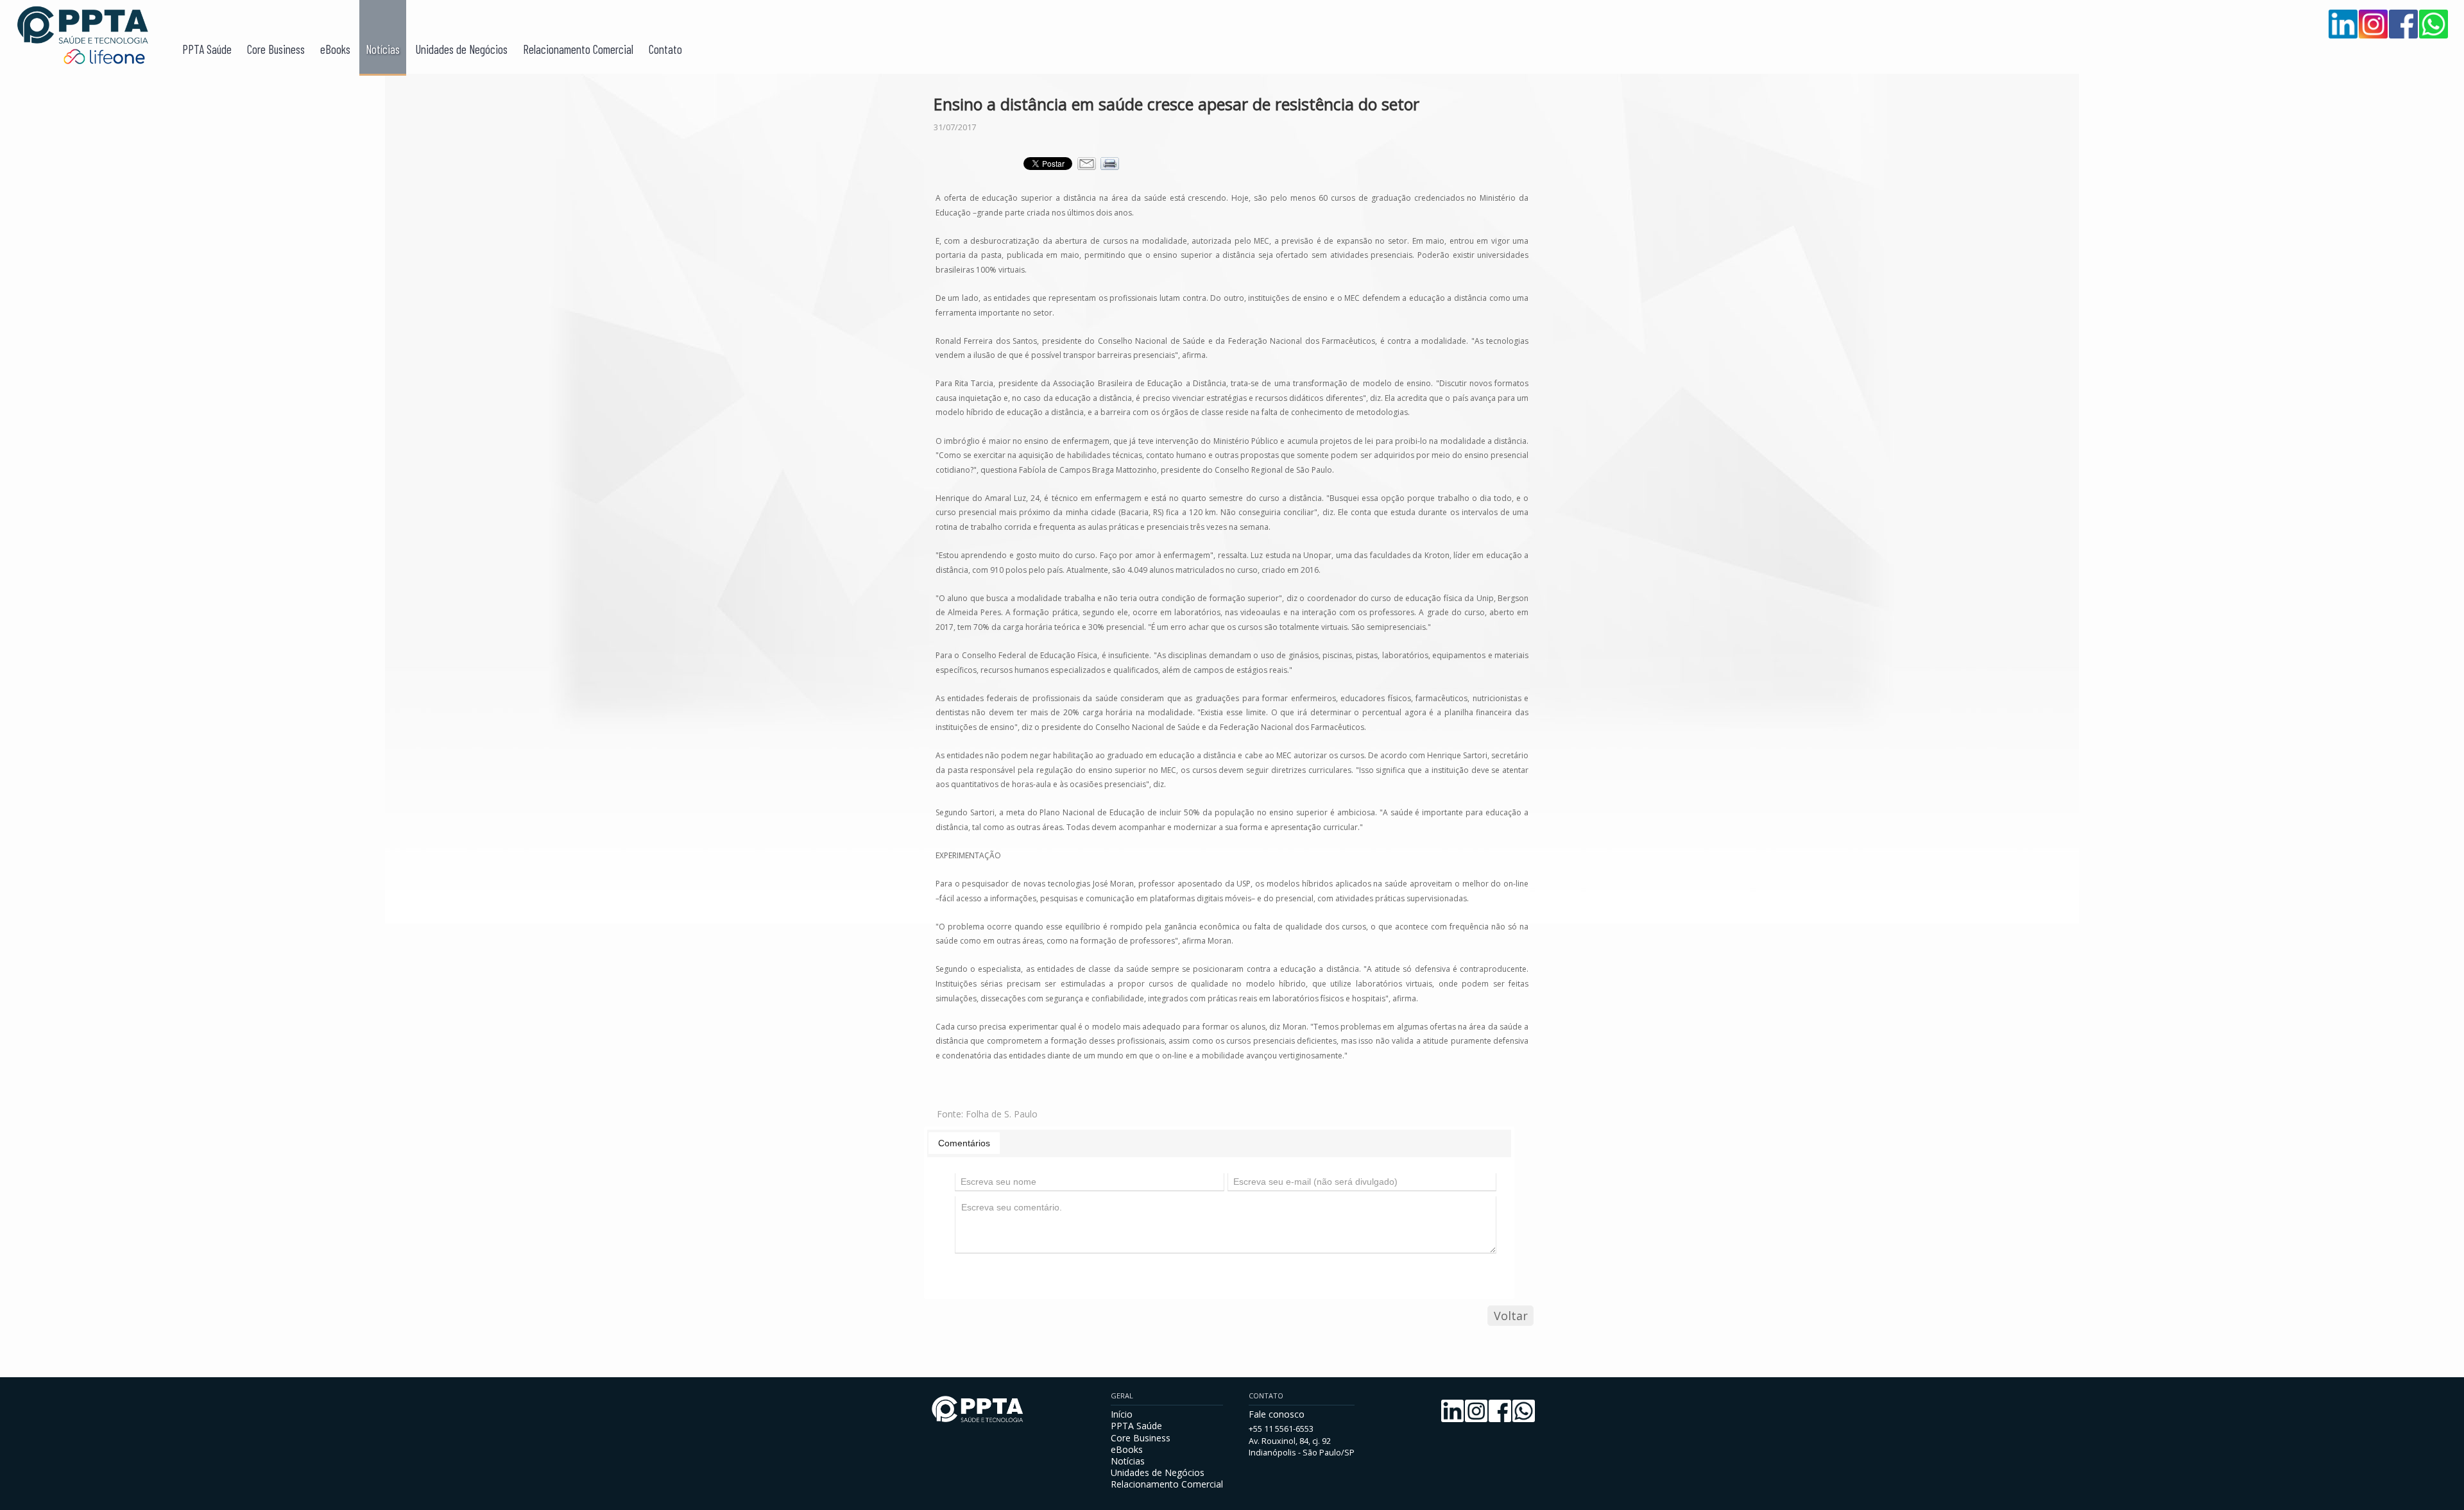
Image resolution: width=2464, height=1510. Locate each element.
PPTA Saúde (207, 49)
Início (1122, 1414)
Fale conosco (1277, 1414)
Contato (665, 49)
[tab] (964, 1143)
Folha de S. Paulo (1002, 1114)
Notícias (383, 49)
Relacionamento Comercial (578, 49)
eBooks (335, 49)
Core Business (276, 49)
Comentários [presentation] (964, 1143)
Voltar (1511, 1316)
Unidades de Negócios (461, 49)
